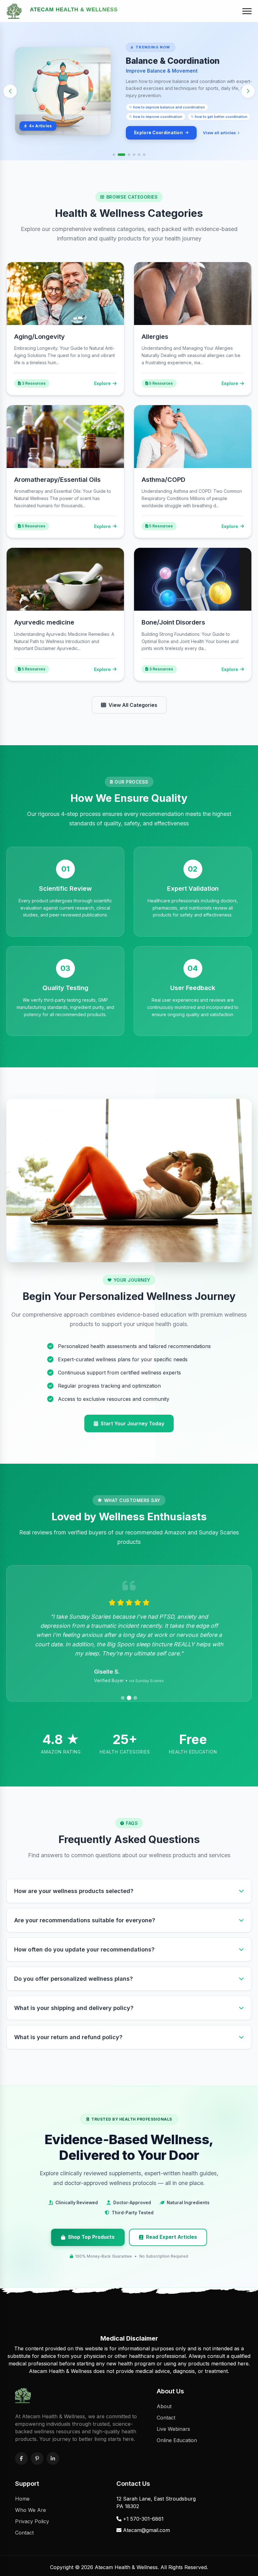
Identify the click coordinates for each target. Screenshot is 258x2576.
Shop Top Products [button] (91, 2237)
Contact (166, 2418)
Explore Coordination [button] (158, 133)
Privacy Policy (32, 2521)
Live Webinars (173, 2429)
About (164, 2406)
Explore (102, 383)
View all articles (219, 133)
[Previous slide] (10, 91)
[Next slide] (248, 91)
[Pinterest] (37, 2458)
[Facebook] (21, 2458)
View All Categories (133, 705)
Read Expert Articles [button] (171, 2237)
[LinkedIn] (53, 2458)
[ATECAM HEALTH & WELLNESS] (14, 11)
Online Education (177, 2440)
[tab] (114, 155)
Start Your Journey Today (132, 1423)
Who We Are (31, 2510)
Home (22, 2499)
